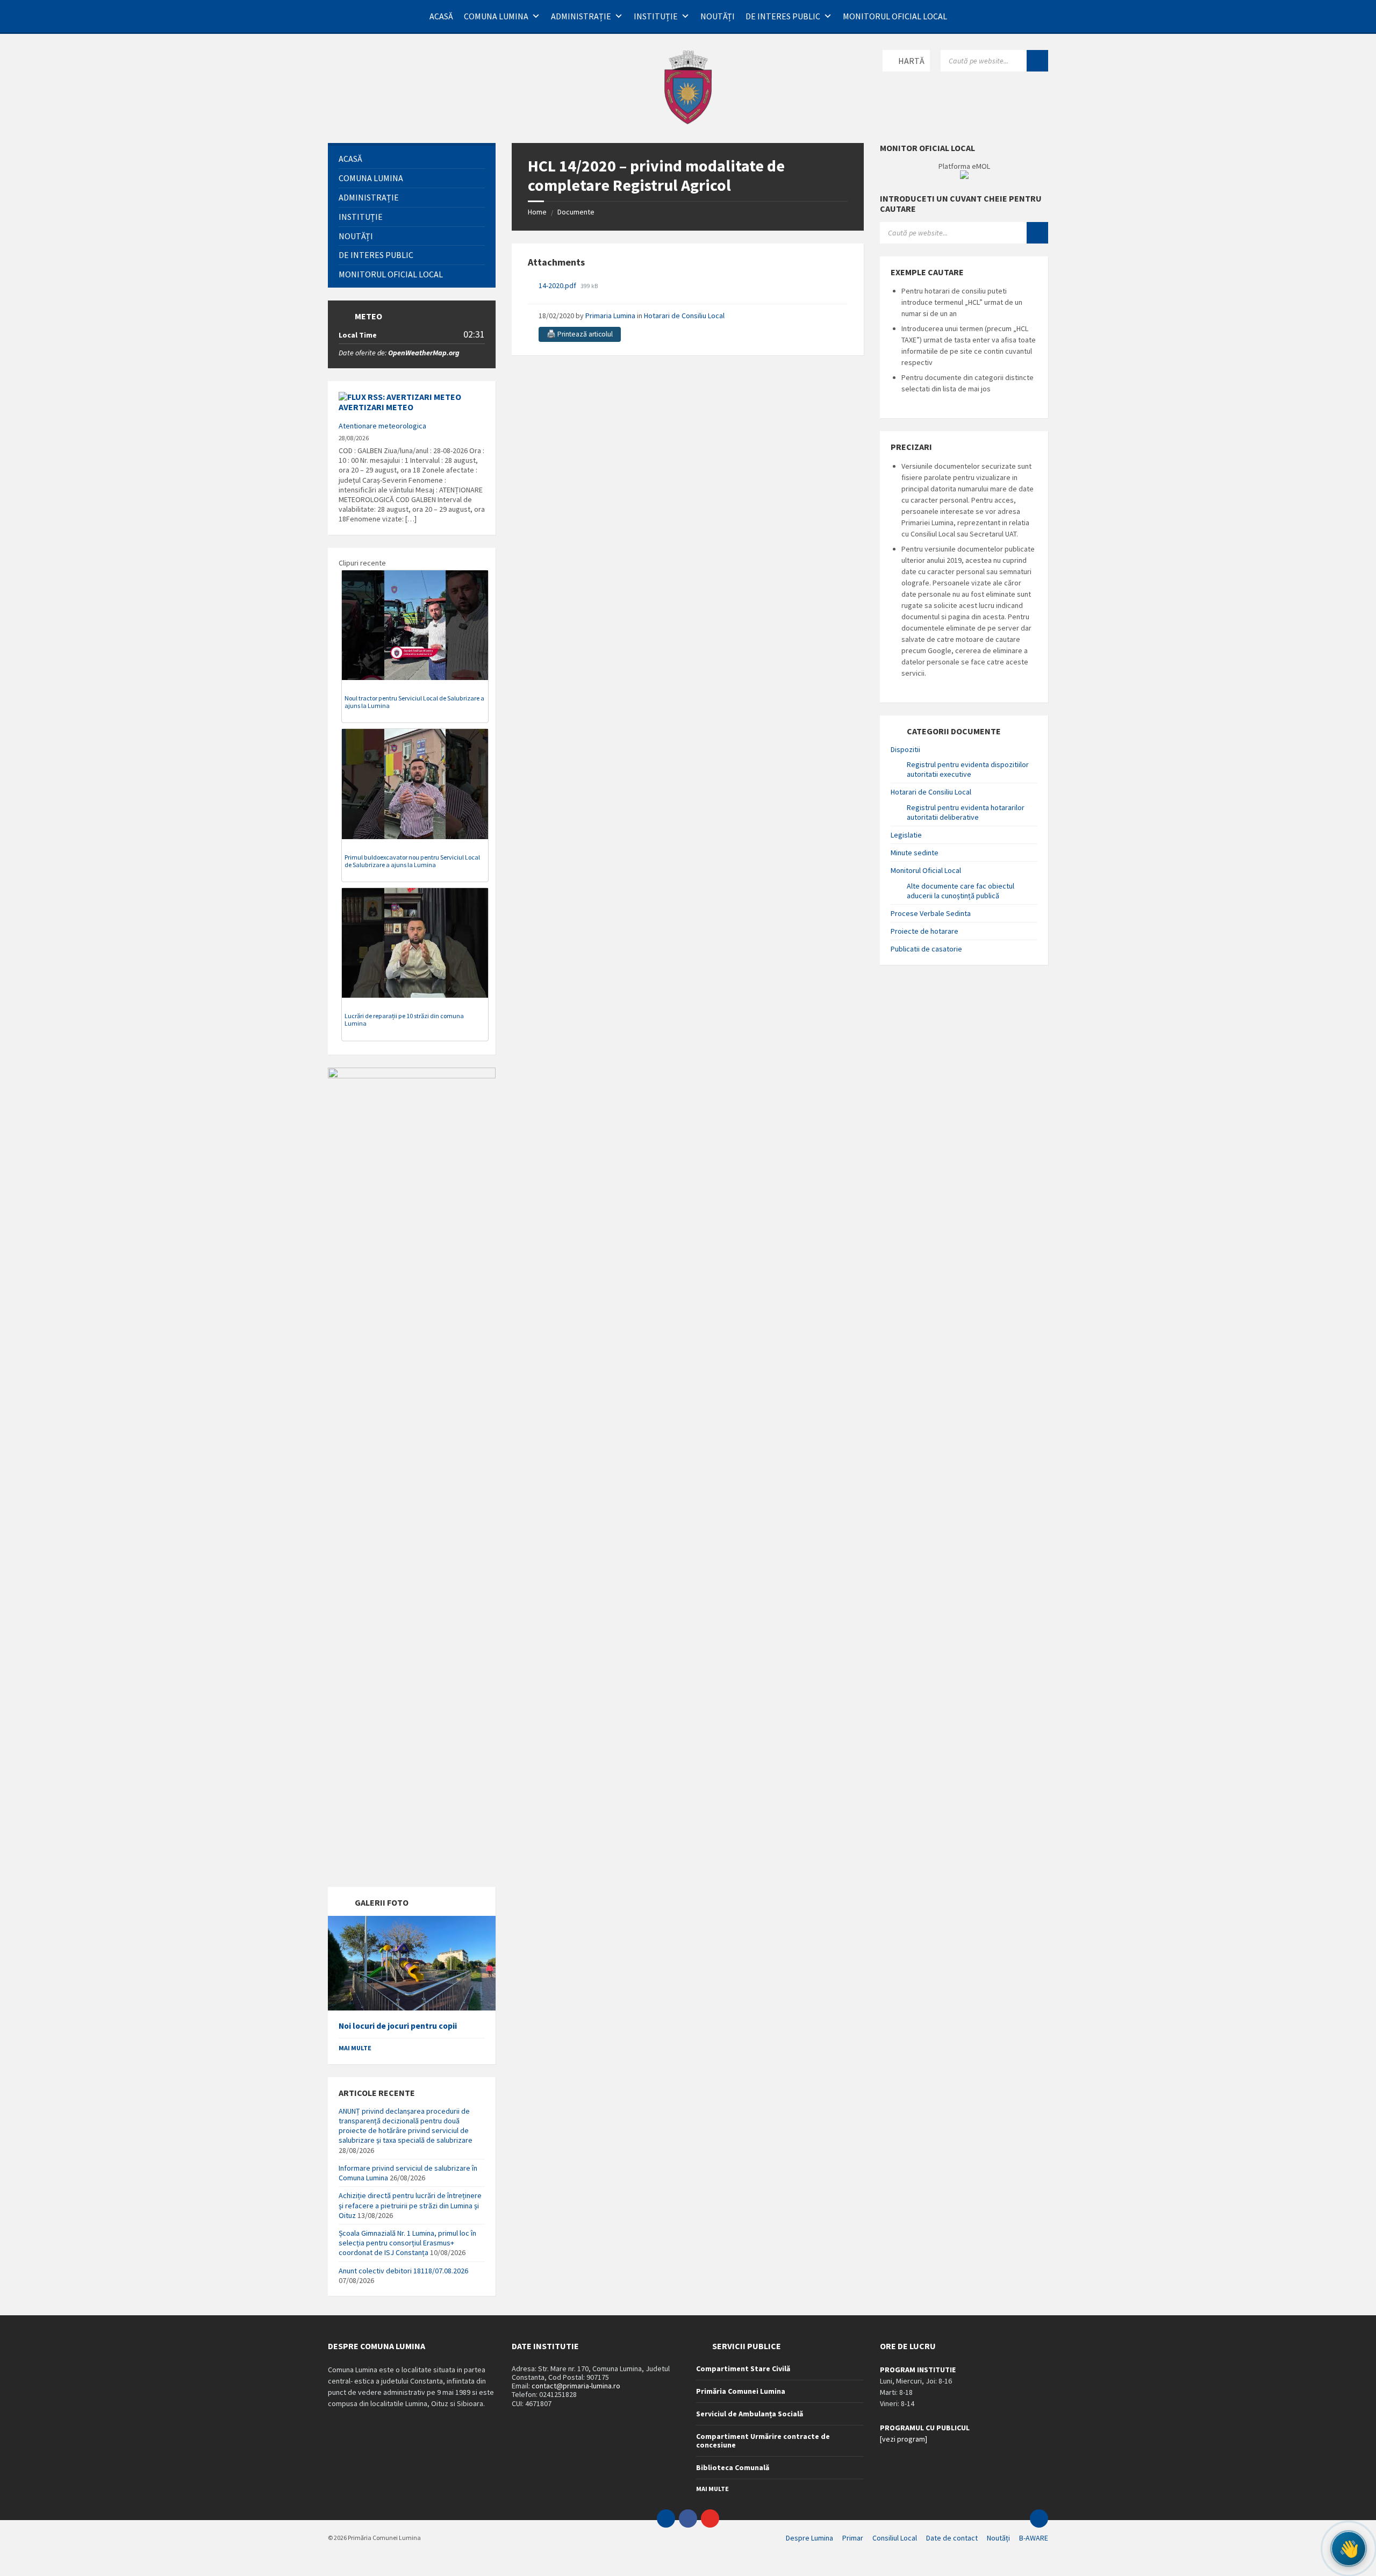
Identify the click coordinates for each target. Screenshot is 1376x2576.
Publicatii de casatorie (926, 949)
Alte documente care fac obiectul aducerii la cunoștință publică (961, 891)
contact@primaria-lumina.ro (576, 2386)
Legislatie (906, 835)
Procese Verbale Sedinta (931, 913)
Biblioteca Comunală (733, 2467)
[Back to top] (1039, 2518)
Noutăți (718, 16)
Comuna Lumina (496, 16)
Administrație (581, 16)
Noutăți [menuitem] (998, 2538)
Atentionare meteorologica (382, 426)
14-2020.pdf (558, 285)
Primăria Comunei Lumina (741, 2391)
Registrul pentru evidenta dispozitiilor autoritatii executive (968, 769)
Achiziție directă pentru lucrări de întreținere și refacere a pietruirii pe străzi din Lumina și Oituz (410, 2205)
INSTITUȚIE (656, 16)
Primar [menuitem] (853, 2538)
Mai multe (355, 2048)
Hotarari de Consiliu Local (684, 316)
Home (537, 212)
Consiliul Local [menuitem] (895, 2538)
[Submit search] (1037, 61)
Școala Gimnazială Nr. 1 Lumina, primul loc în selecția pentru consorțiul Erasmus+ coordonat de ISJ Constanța (407, 2243)
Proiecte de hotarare (924, 931)
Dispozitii (905, 749)
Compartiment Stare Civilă (743, 2369)
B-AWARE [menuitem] (1034, 2538)
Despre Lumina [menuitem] (809, 2538)
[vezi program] (904, 2439)
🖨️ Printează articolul (580, 334)
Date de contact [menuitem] (952, 2538)
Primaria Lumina (610, 316)
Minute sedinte (915, 853)
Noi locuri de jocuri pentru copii (398, 2026)
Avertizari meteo (376, 407)
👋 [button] (1349, 2548)
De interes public (783, 16)
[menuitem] (412, 159)
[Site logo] (688, 122)
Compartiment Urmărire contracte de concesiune (763, 2441)
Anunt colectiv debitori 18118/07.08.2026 (403, 2271)
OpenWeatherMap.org (424, 353)
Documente (576, 212)
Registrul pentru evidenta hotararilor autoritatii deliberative (966, 812)
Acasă (441, 16)
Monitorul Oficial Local (895, 16)
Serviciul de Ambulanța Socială (750, 2414)
